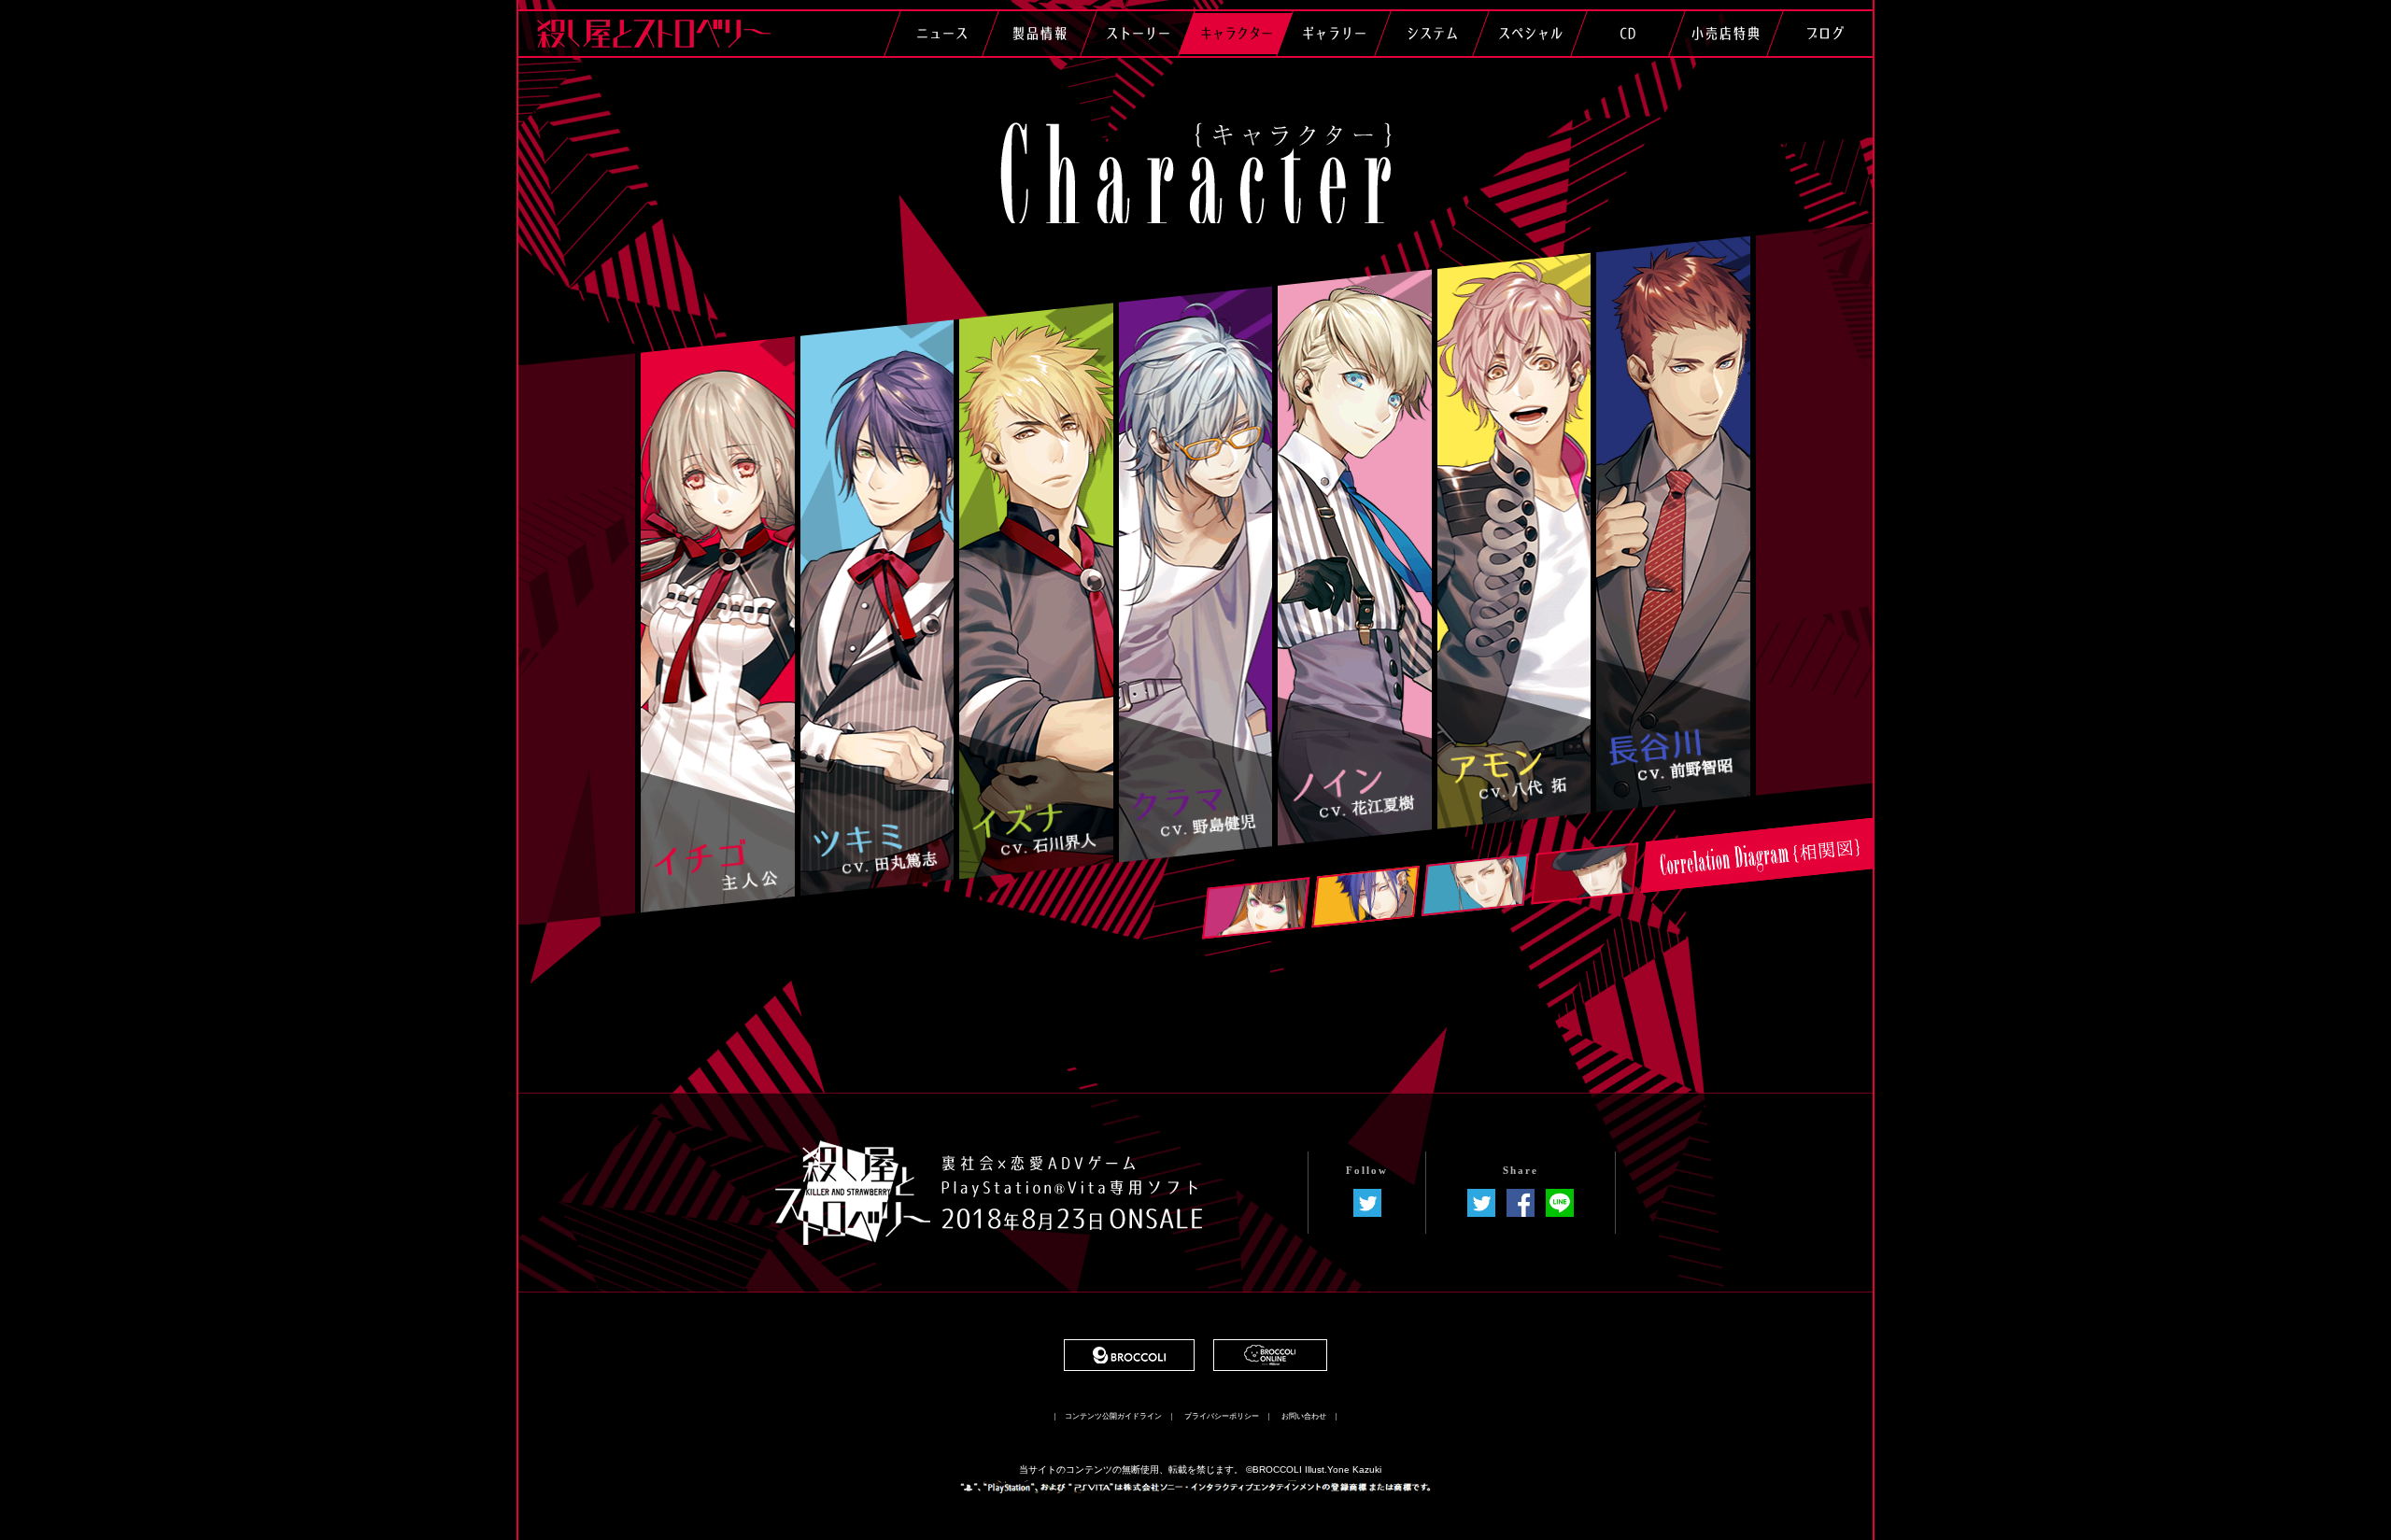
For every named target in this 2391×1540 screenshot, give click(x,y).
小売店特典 (1726, 33)
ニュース (941, 33)
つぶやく (1481, 1203)
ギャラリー (1334, 33)
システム (1432, 33)
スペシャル (1530, 33)
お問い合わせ (1304, 1417)
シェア (1521, 1203)
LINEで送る (1560, 1203)
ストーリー (1138, 33)
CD (1627, 33)
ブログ (1824, 33)
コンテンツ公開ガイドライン (1113, 1417)
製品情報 (1040, 33)
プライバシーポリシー (1222, 1417)
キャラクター (1236, 33)
